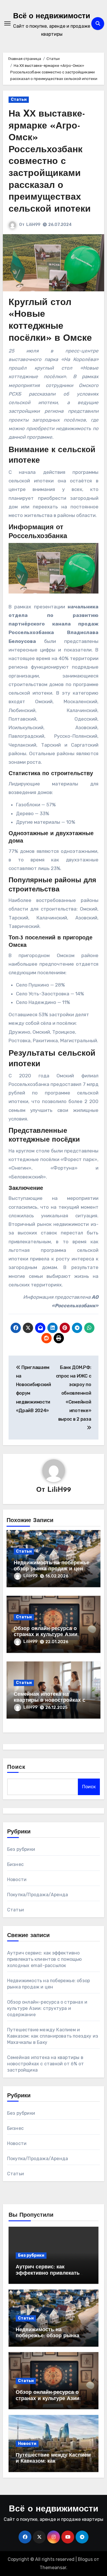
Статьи (19, 100)
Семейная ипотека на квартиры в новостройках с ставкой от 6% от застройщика (53, 1701)
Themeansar (53, 2568)
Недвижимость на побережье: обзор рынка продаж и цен (48, 2336)
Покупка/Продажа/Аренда (38, 1895)
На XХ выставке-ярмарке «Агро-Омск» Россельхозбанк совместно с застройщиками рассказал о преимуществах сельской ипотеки (50, 162)
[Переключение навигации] (7, 23)
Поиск (16, 1767)
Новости (17, 1880)
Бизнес (15, 1864)
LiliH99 (33, 225)
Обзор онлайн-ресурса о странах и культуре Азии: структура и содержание (46, 1635)
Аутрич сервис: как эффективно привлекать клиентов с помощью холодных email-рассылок (45, 1959)
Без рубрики (21, 1849)
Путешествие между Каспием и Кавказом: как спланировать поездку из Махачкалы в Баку (53, 2036)
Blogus (85, 2559)
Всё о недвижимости (52, 16)
